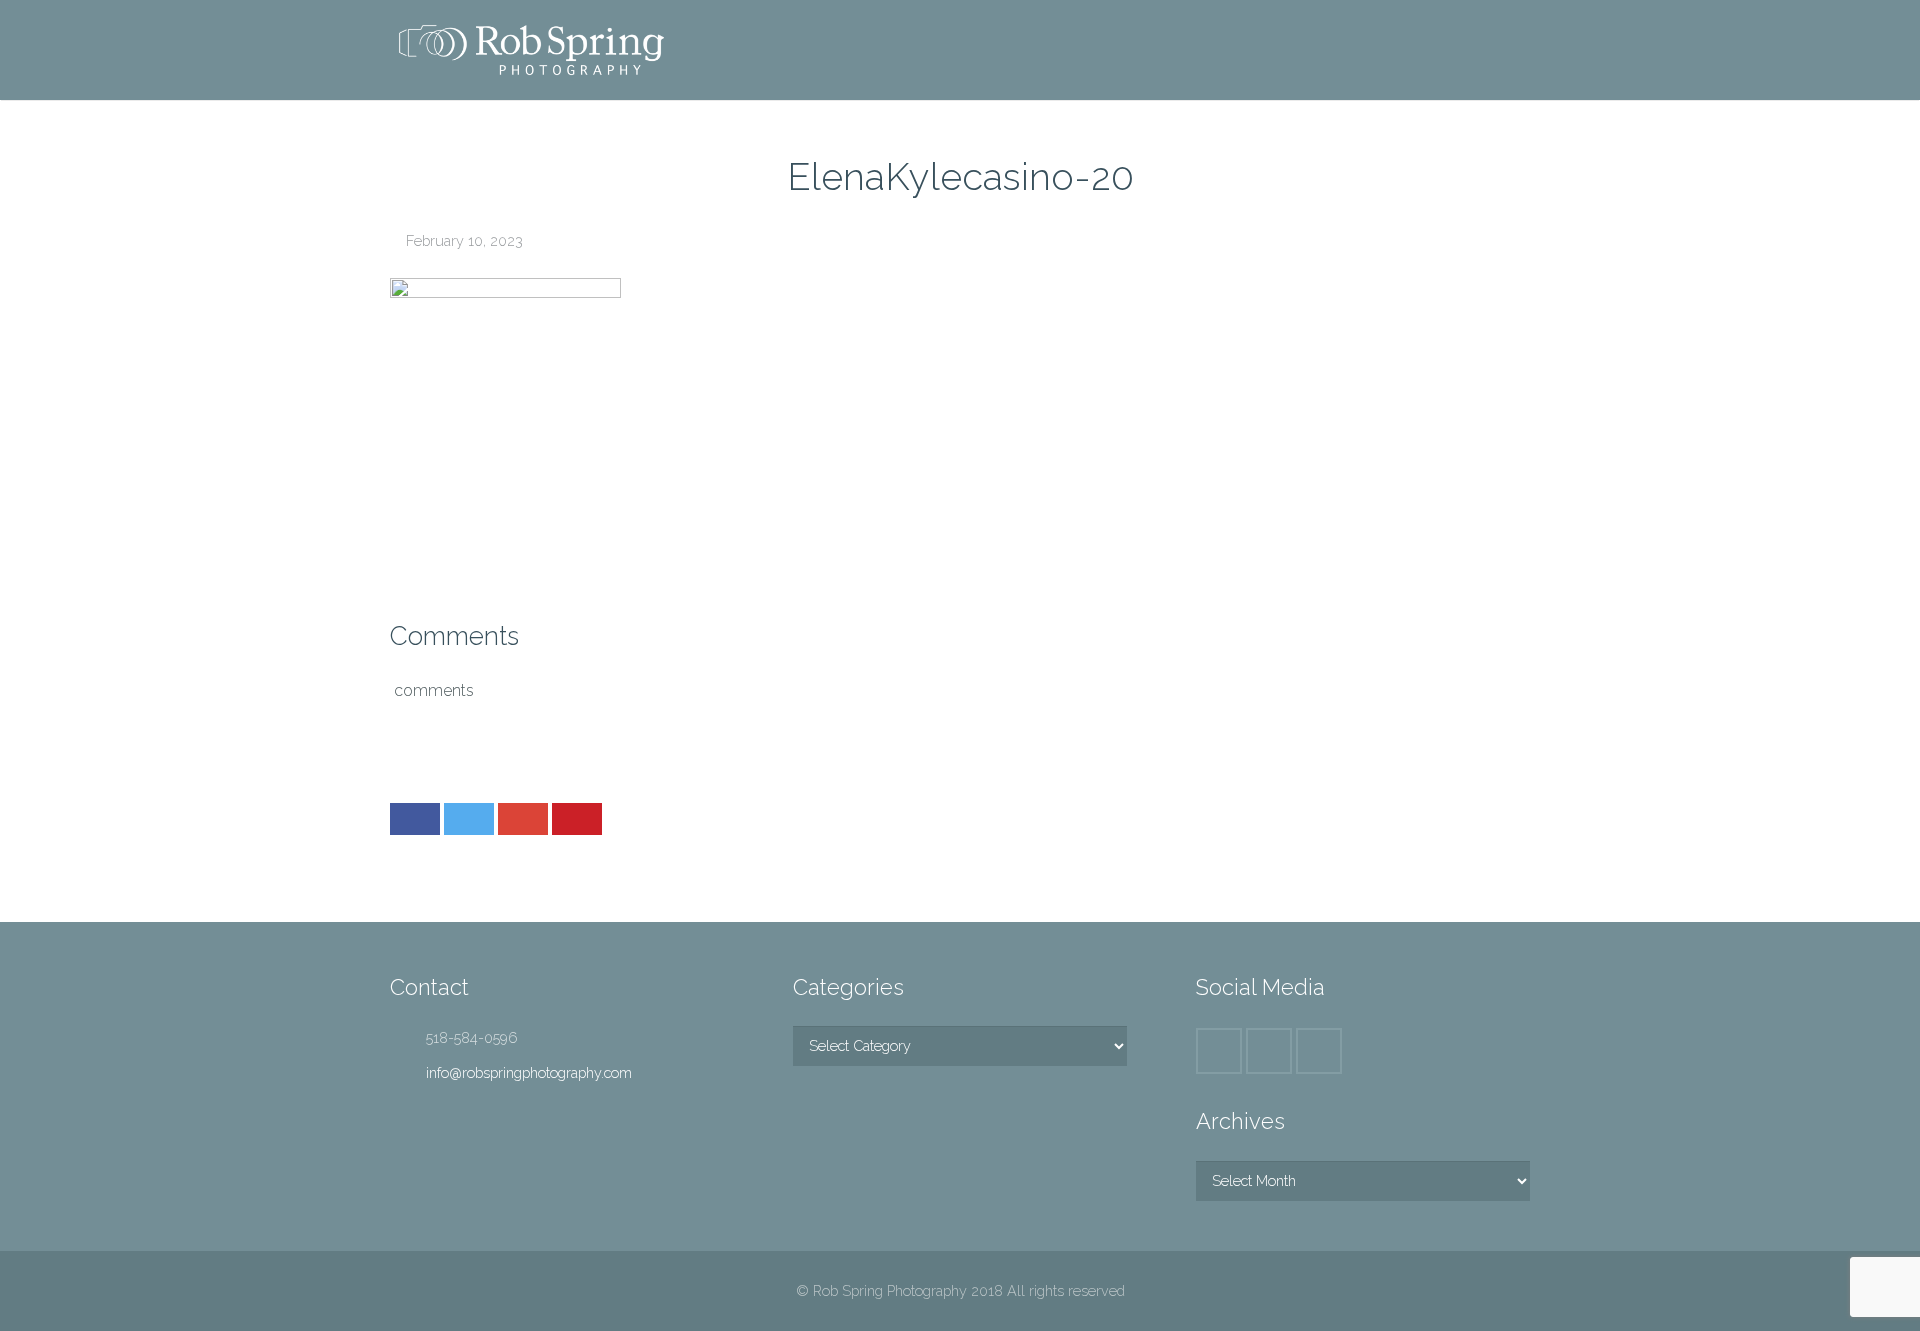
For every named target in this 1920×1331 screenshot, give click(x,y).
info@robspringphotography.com (529, 1072)
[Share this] (415, 819)
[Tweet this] (469, 819)
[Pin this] (577, 819)
